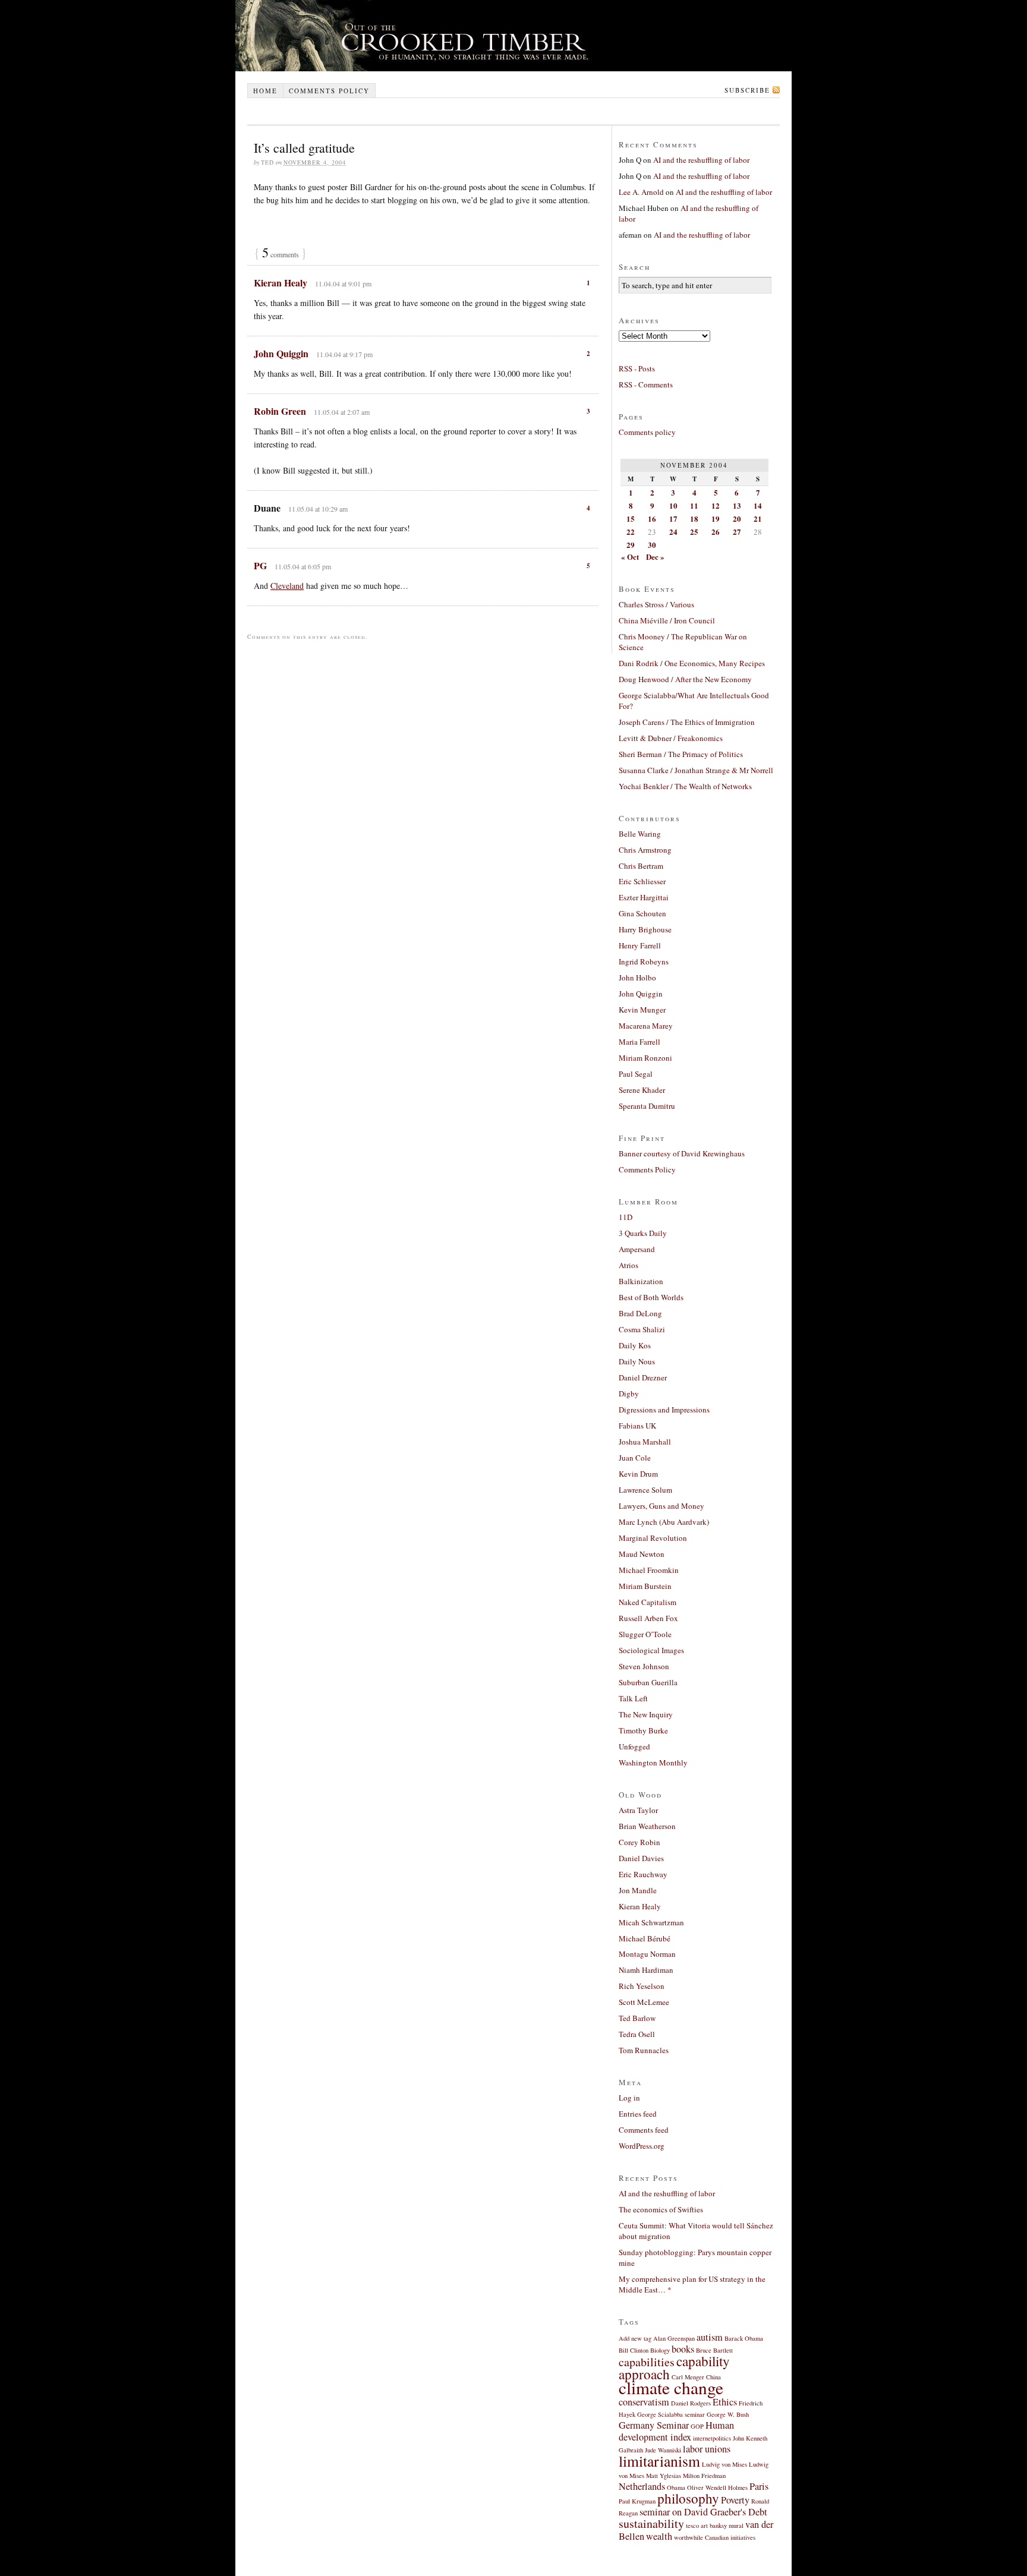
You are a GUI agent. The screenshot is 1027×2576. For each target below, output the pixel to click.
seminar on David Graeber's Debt (703, 2512)
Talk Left (633, 1698)
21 (758, 518)
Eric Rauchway (643, 1874)
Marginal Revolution (653, 1538)
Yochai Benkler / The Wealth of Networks (685, 786)
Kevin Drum (638, 1474)
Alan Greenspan (674, 2338)
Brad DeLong (640, 1313)
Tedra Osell (637, 2034)
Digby (629, 1393)
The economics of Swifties (661, 2209)
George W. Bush (728, 2414)
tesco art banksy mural (715, 2525)
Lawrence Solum (645, 1490)
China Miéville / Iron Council (667, 620)
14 (758, 505)
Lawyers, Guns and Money (661, 1506)
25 (694, 532)
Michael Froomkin (649, 1570)
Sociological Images (651, 1650)
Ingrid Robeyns (644, 961)
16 (652, 518)
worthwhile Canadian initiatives (715, 2537)
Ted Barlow (637, 2018)
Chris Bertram (641, 866)
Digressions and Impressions (664, 1410)
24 (673, 532)
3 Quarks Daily (643, 1233)
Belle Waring (640, 834)
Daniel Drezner (643, 1377)
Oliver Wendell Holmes (717, 2487)
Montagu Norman (647, 1954)
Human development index (676, 2431)
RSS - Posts (637, 368)
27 (737, 532)
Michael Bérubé (645, 1938)
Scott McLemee (644, 2002)
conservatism (644, 2402)
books (683, 2349)
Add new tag (635, 2338)
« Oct (630, 556)
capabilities (647, 2362)
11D (626, 1217)
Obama (676, 2487)
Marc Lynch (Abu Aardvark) (664, 1522)
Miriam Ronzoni (645, 1058)
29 (631, 545)
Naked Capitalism (648, 1602)
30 (652, 545)
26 (716, 532)
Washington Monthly (653, 1762)
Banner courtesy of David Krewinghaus (682, 1153)
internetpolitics (712, 2438)
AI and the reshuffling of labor (701, 160)
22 (631, 532)
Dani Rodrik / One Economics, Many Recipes (692, 663)
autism (710, 2337)
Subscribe (747, 90)
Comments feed (644, 2130)
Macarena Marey (646, 1026)
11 (694, 505)
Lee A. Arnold (641, 192)
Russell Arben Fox (648, 1618)
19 (716, 518)
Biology (660, 2350)
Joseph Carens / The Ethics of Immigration (687, 722)
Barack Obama (744, 2338)
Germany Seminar (654, 2425)
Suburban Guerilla (648, 1682)
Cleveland (287, 586)
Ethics (725, 2402)
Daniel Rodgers (691, 2403)
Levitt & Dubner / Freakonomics (671, 738)
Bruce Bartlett (714, 2350)
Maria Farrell (639, 1042)
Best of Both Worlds (651, 1297)
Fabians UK (637, 1426)
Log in (629, 2098)
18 (694, 518)
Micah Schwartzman (651, 1922)
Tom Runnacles (644, 2050)
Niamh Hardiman (646, 1970)
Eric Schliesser (642, 881)
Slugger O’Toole (645, 1634)
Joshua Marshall (645, 1442)
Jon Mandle (638, 1890)
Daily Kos (635, 1345)
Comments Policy (647, 1169)
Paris (759, 2486)
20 (737, 518)
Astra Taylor (638, 1810)
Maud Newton (642, 1554)
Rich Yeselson (642, 1986)
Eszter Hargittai (644, 897)
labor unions (707, 2449)
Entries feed (638, 2114)
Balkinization (641, 1281)
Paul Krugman (637, 2501)
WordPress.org (642, 2146)
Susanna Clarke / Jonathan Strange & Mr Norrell (696, 770)
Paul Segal (636, 1074)
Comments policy (329, 91)
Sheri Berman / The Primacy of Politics (681, 754)
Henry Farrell (640, 945)
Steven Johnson (644, 1666)
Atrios (629, 1265)
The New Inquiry (646, 1714)
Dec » (655, 556)
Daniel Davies (641, 1858)
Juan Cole (635, 1458)
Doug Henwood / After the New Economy (685, 679)
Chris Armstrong (645, 850)
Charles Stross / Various (656, 604)
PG (260, 565)
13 (737, 505)
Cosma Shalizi (642, 1329)
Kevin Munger (642, 1010)
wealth (659, 2536)
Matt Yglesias (664, 2476)
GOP (697, 2426)
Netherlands (642, 2486)
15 (631, 518)
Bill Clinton (634, 2350)
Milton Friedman (704, 2476)
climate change (671, 2387)
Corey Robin (639, 1842)
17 (673, 518)
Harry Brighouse (645, 929)
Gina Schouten (642, 913)
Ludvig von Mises (724, 2464)
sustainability (651, 2523)
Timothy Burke (643, 1730)
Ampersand (637, 1249)
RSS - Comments (646, 384)
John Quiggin (281, 353)
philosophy (688, 2498)
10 (673, 505)
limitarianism (659, 2461)
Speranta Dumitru (647, 1106)
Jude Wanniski (663, 2450)
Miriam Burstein (645, 1586)
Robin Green (280, 411)
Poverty (735, 2500)
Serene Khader (642, 1090)
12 (716, 505)
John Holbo (637, 978)
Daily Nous (637, 1361)
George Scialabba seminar (671, 2414)
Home (265, 91)
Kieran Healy (281, 283)
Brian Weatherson (647, 1826)
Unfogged (634, 1746)
